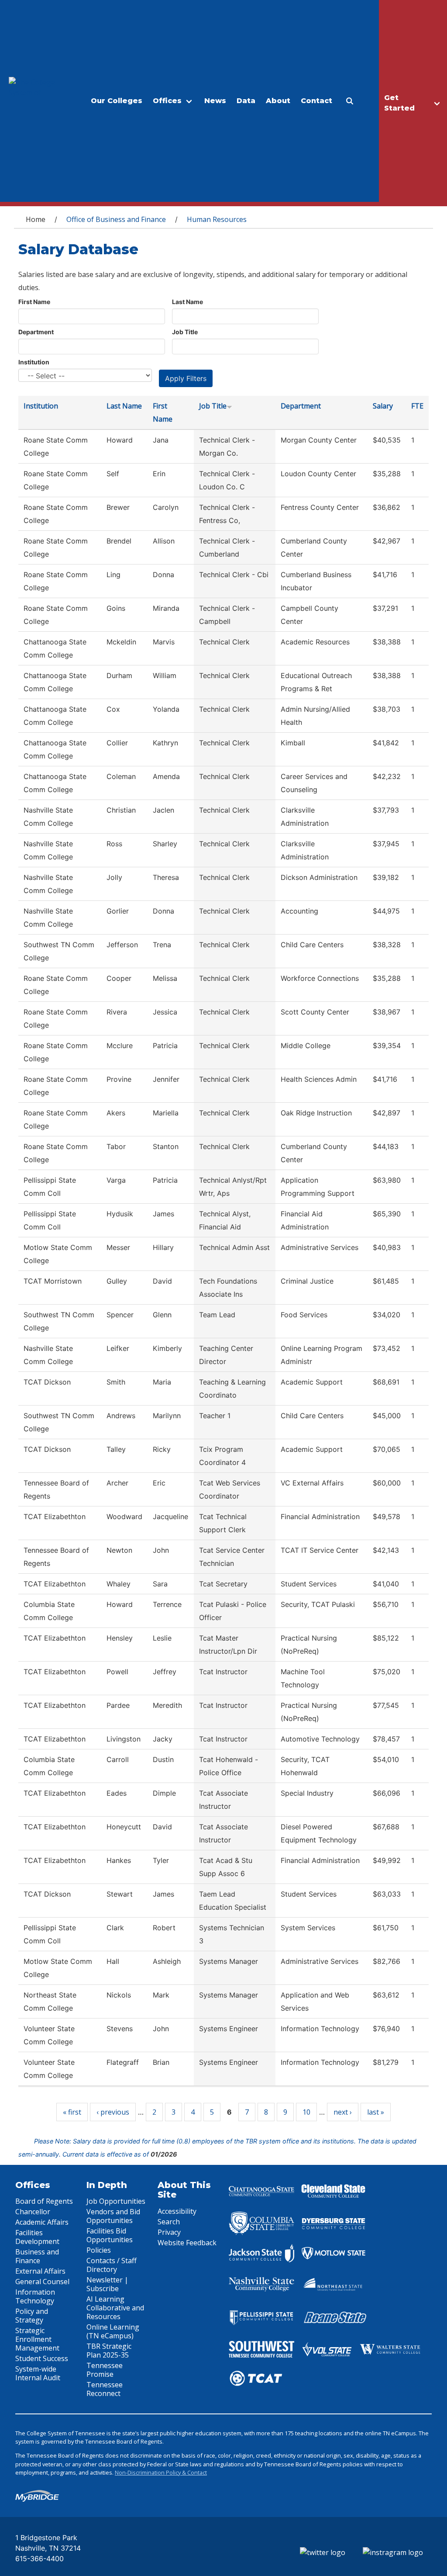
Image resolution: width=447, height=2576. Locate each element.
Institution (34, 362)
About (278, 101)
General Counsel (42, 2282)
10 (306, 2112)
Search (169, 2222)
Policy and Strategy (32, 2316)
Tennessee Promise (105, 2370)
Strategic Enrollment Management (37, 2339)
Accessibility (177, 2211)
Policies (99, 2250)
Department (36, 332)
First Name (34, 302)
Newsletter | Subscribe (107, 2284)
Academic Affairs (42, 2222)
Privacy (169, 2232)
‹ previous (113, 2112)
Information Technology (35, 2296)
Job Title (185, 332)
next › (343, 2112)
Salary (383, 406)
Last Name (187, 302)
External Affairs (40, 2271)
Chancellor (33, 2212)
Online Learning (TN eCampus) (113, 2331)
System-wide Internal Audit (38, 2373)
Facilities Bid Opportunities (110, 2235)
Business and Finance (37, 2256)
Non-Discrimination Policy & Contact (161, 2472)
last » (376, 2112)
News (215, 101)
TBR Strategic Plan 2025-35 (109, 2351)
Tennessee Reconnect (105, 2389)
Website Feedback (187, 2243)
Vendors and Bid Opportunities (113, 2216)
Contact (316, 101)
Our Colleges (117, 101)
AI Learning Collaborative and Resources (115, 2308)
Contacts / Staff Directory (112, 2265)
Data (246, 101)
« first (72, 2112)
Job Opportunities (116, 2201)
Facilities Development (37, 2237)
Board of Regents (44, 2201)
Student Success (42, 2358)
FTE (417, 406)
